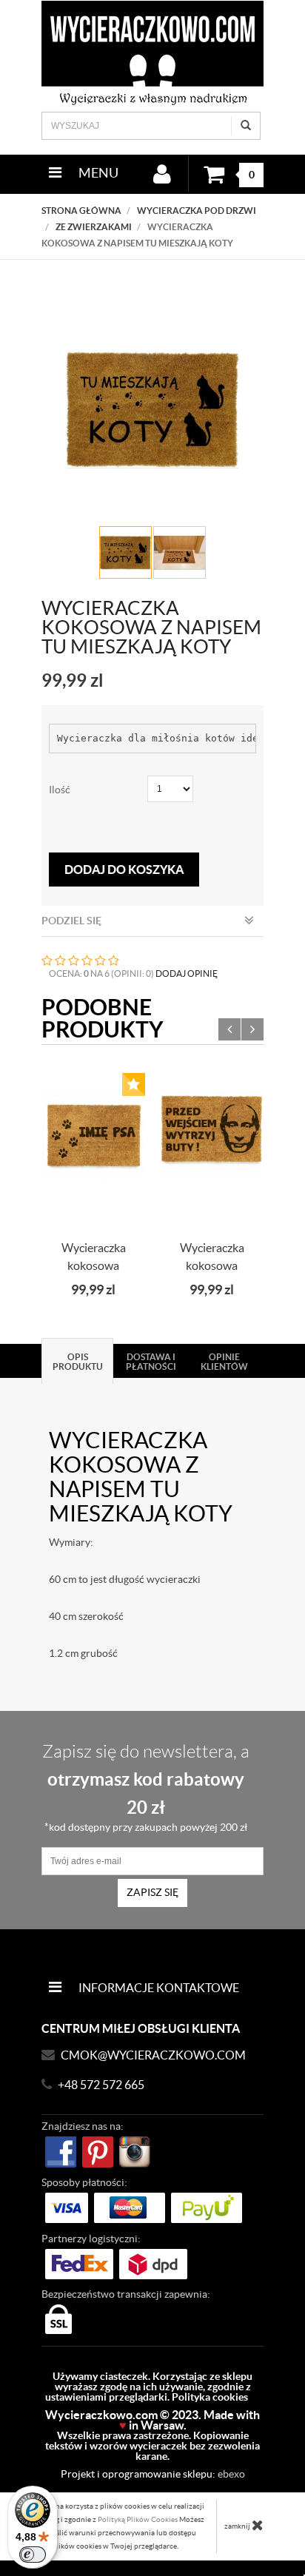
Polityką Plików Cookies (138, 2519)
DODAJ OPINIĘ (187, 973)
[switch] (33, 2555)
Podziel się (71, 921)
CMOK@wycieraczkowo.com (153, 2055)
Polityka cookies (210, 2397)
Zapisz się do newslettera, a (146, 1787)
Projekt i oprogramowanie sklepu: (153, 2474)
